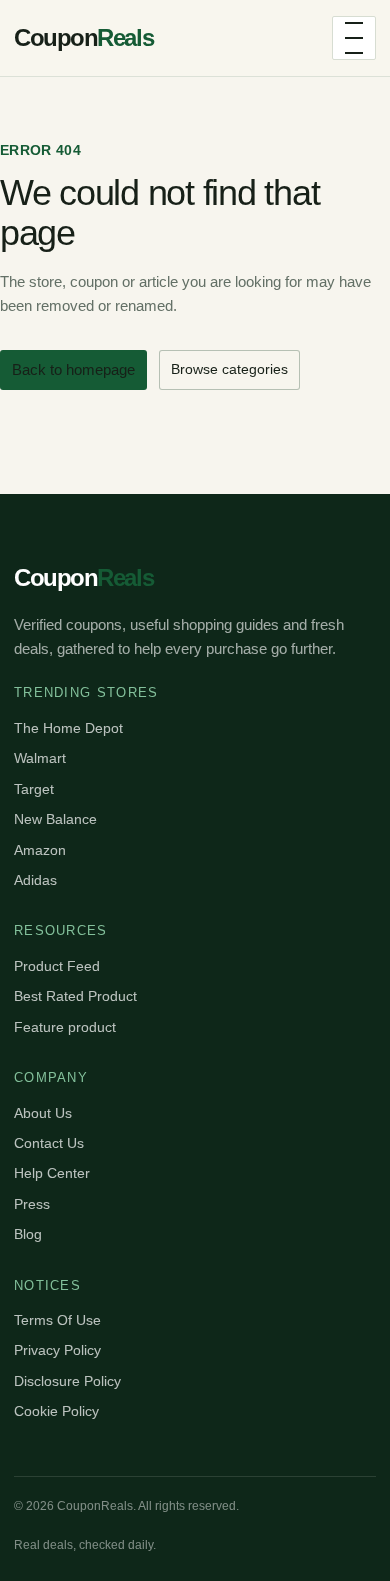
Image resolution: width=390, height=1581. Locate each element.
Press (32, 1204)
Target (34, 789)
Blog (28, 1234)
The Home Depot (68, 728)
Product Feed (57, 966)
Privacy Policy (57, 1350)
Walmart (40, 758)
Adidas (35, 880)
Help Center (52, 1173)
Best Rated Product (75, 996)
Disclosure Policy (67, 1381)
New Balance (55, 819)
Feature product (65, 1027)
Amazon (40, 850)
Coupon (83, 37)
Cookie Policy (56, 1411)
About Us (43, 1113)
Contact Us (49, 1143)
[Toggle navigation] (354, 38)
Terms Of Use (57, 1320)
